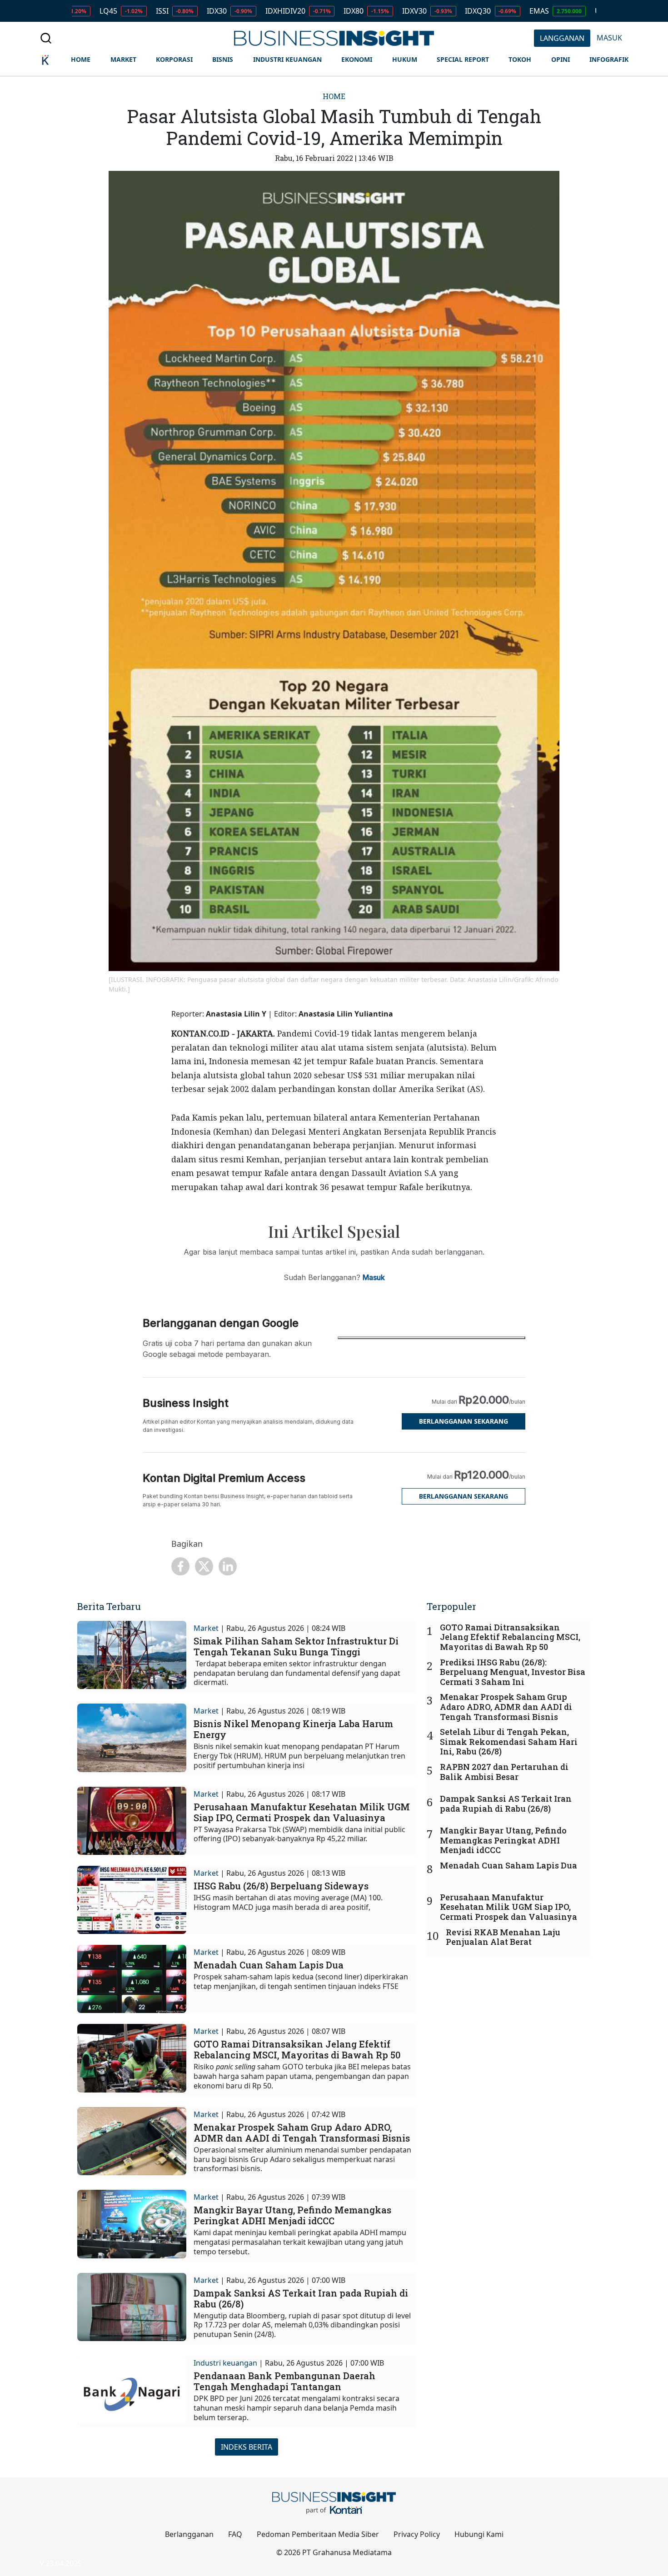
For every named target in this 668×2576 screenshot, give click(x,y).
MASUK (609, 38)
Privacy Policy (417, 2534)
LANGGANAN (562, 38)
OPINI (561, 59)
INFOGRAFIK (609, 59)
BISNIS (223, 59)
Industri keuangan (225, 2363)
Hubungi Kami (479, 2534)
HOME (81, 59)
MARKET (123, 59)
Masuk (374, 1277)
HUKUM (405, 59)
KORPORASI (174, 59)
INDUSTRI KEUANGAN (287, 59)
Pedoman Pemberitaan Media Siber (318, 2534)
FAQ (235, 2534)
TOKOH (520, 59)
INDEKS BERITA (247, 2447)
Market (206, 1628)
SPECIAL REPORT (463, 59)
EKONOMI (357, 59)
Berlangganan (189, 2534)
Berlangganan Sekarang (464, 1421)
